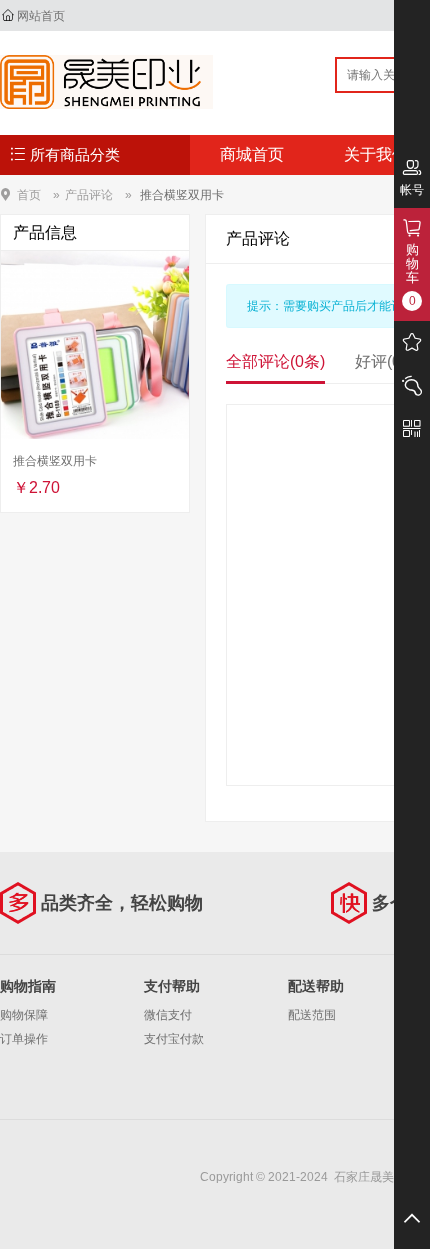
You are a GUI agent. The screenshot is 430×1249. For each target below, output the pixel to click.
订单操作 (24, 1039)
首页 (29, 194)
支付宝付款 (174, 1039)
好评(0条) (388, 361)
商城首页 (252, 154)
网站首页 (41, 16)
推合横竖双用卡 (182, 195)
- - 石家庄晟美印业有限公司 (106, 82)
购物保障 (24, 1015)
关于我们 (376, 154)
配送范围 (312, 1015)
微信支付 (168, 1015)
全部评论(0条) (275, 361)
